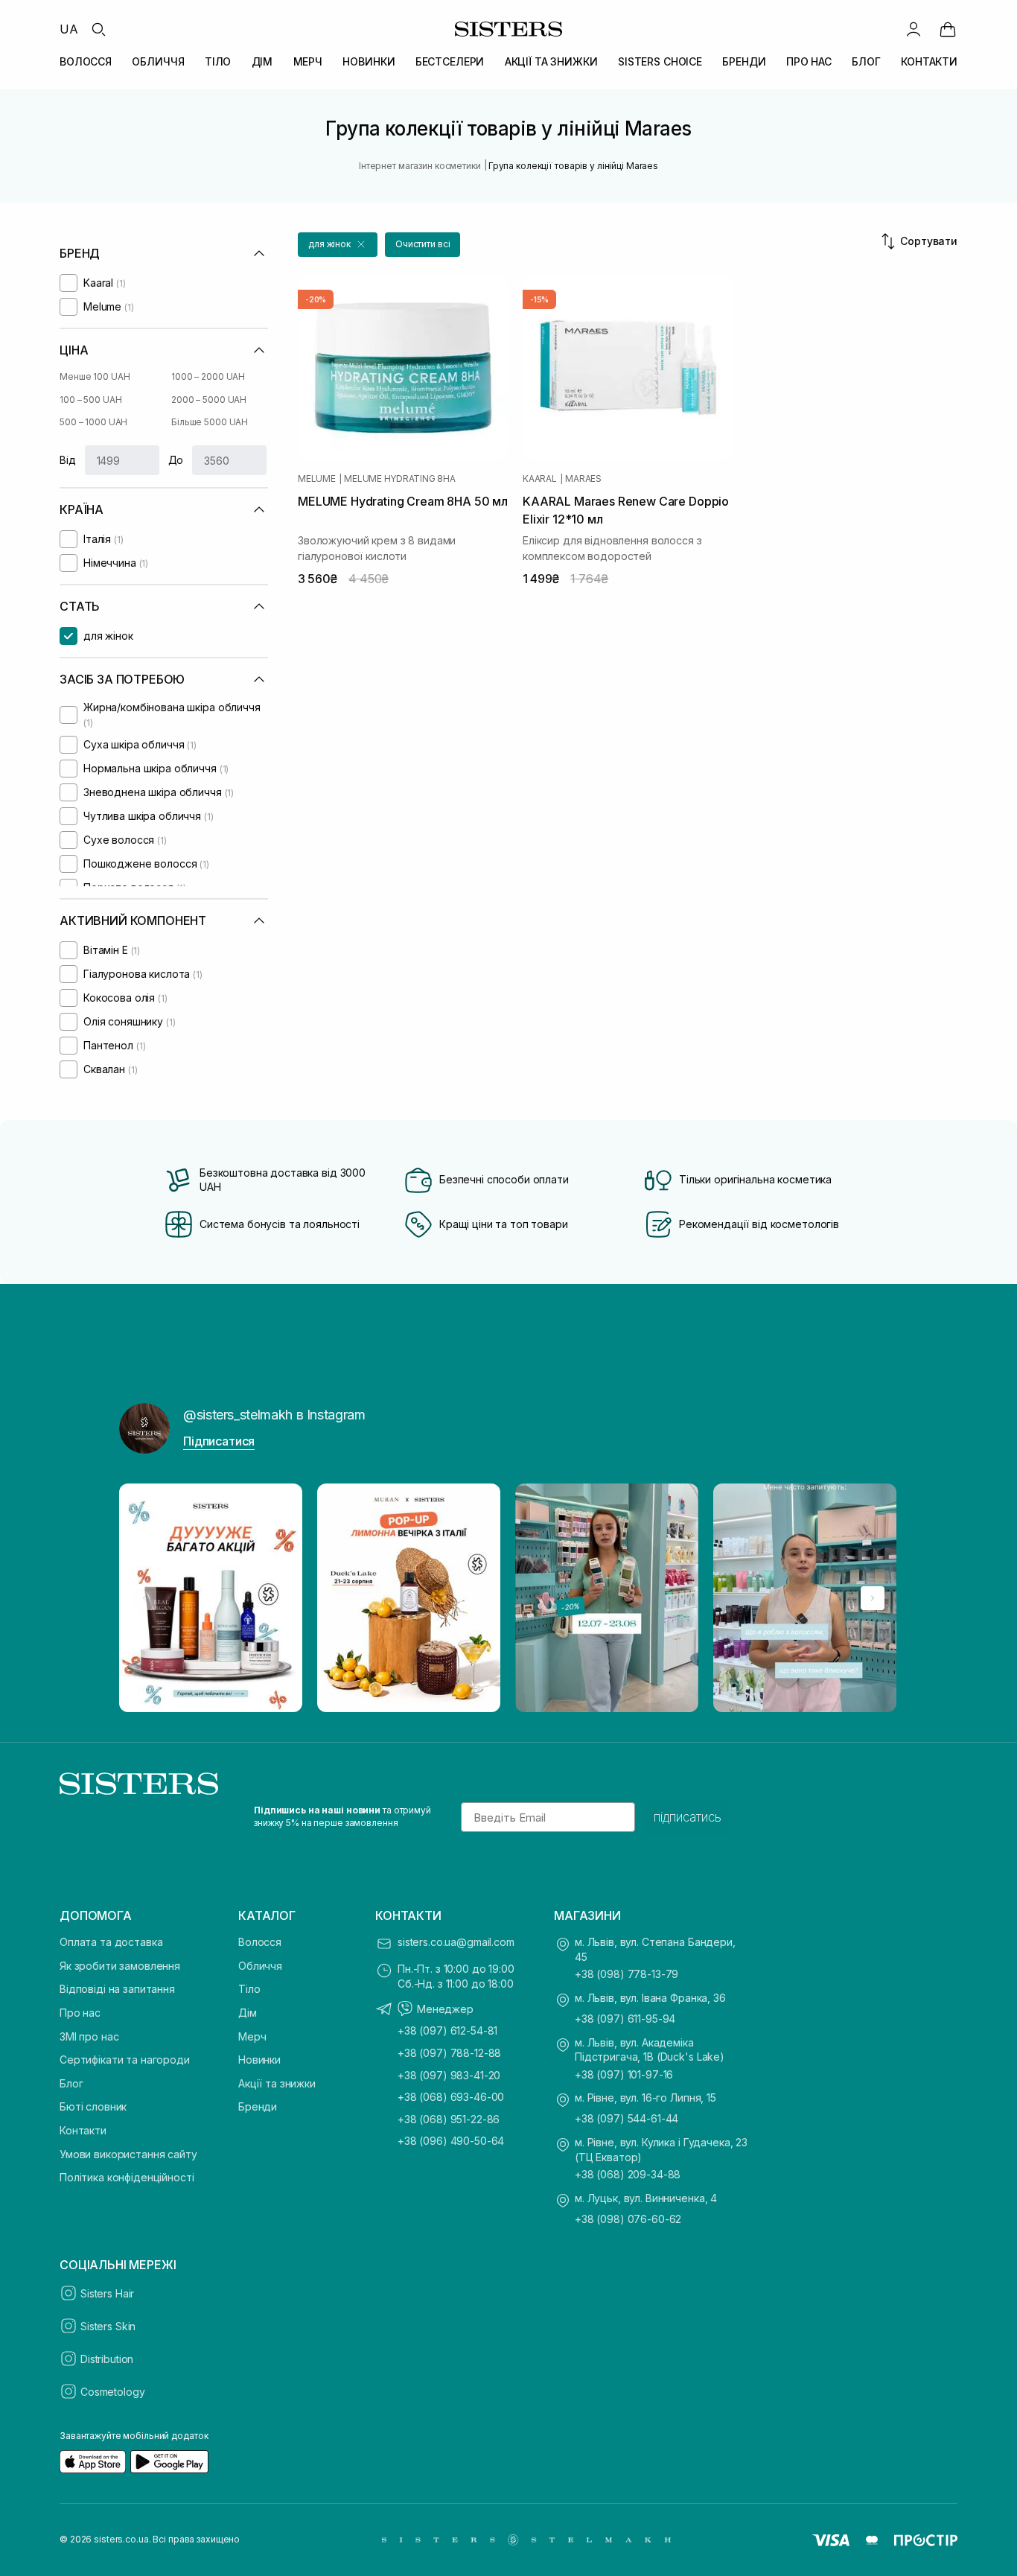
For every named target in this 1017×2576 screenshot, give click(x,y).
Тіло (249, 1989)
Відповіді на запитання (117, 1989)
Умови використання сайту (128, 2154)
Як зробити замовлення (120, 1966)
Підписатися (219, 1441)
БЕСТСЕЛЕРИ (450, 61)
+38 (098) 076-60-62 (628, 2219)
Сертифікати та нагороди (125, 2060)
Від (68, 460)
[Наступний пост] (873, 1598)
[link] (948, 29)
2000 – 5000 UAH (209, 400)
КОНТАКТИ (929, 61)
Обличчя (260, 1966)
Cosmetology (112, 2392)
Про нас (80, 2013)
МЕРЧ (308, 61)
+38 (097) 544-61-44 (627, 2118)
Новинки (259, 2060)
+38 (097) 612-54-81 (447, 2030)
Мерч (252, 2036)
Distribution (107, 2359)
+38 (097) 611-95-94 (625, 2019)
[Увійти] (914, 29)
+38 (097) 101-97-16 (624, 2074)
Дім (248, 2013)
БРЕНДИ (744, 61)
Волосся (260, 1942)
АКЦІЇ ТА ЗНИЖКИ (551, 61)
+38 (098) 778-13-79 (627, 1974)
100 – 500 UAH (90, 400)
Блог (71, 2083)
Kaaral (540, 479)
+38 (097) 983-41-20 (449, 2075)
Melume (317, 479)
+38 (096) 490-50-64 (451, 2141)
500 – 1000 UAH (93, 422)
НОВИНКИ (369, 61)
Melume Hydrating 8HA (399, 479)
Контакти (83, 2130)
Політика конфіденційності (127, 2177)
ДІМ (262, 61)
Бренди (258, 2106)
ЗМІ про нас (89, 2036)
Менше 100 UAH (95, 376)
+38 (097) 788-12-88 (449, 2053)
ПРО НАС (809, 61)
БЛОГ (866, 61)
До (176, 460)
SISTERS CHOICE (660, 61)
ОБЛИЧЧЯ (158, 61)
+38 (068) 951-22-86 (449, 2119)
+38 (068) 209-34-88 (628, 2174)
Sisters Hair (107, 2293)
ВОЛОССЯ (86, 61)
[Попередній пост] (144, 1598)
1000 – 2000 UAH (208, 376)
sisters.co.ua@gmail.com (456, 1942)
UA (69, 29)
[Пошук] (98, 29)
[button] (338, 245)
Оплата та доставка (111, 1942)
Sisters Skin (108, 2326)
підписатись (688, 1817)
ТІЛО (218, 61)
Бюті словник (93, 2106)
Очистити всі (423, 244)
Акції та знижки (277, 2083)
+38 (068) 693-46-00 (451, 2097)
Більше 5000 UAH (210, 422)
